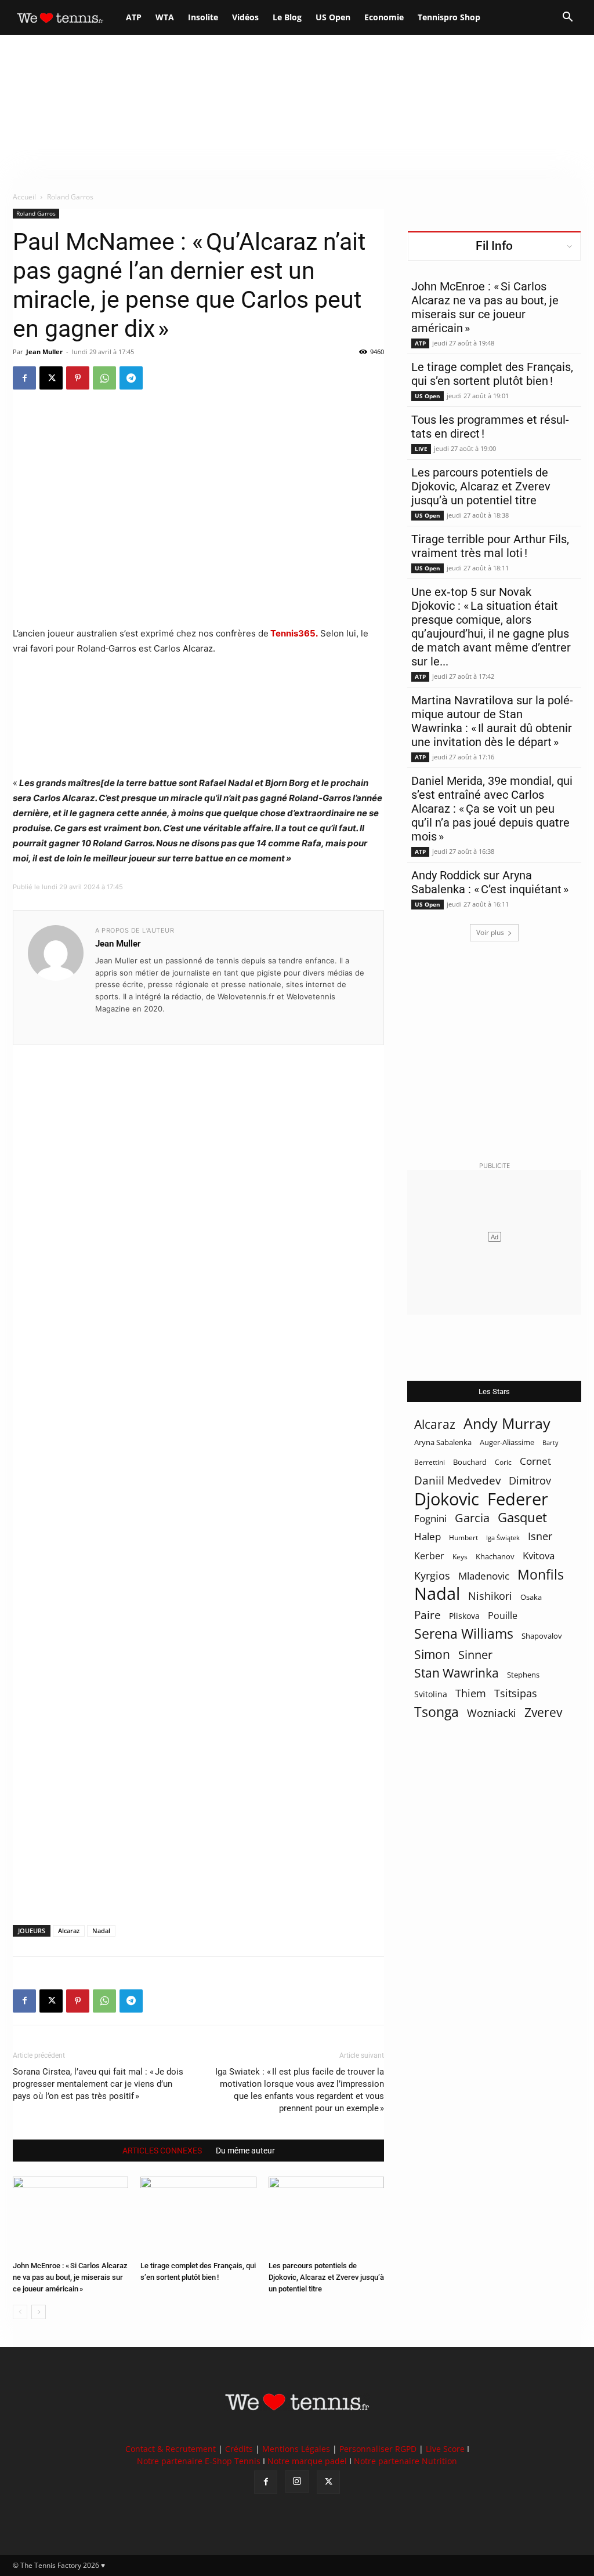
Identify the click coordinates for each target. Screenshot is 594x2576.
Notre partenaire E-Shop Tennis (199, 2461)
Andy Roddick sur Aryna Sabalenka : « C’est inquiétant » (490, 882)
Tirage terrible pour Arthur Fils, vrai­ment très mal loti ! (490, 546)
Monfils (541, 1575)
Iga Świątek (503, 1538)
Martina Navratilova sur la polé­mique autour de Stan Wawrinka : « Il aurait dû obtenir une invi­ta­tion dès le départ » (492, 721)
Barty (550, 1443)
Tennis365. (293, 633)
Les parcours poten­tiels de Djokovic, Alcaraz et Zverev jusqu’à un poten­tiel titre (326, 2277)
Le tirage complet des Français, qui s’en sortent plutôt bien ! (492, 374)
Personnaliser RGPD (378, 2449)
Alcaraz (69, 1931)
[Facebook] (24, 378)
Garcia (472, 1518)
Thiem (471, 1693)
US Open (333, 17)
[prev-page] (20, 2312)
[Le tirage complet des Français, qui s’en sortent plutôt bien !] (198, 2216)
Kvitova (539, 1556)
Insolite (203, 17)
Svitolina (431, 1694)
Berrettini (430, 1462)
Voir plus (490, 932)
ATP (134, 17)
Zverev (543, 1713)
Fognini (430, 1518)
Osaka (531, 1597)
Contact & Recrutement (171, 2449)
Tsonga (437, 1712)
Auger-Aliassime (507, 1442)
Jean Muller (44, 352)
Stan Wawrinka (457, 1673)
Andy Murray (507, 1423)
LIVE (421, 449)
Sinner (475, 1655)
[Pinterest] (78, 378)
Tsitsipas (516, 1693)
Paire (428, 1615)
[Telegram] (131, 378)
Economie (384, 17)
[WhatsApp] (104, 378)
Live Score (445, 2449)
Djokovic (447, 1499)
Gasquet (522, 1517)
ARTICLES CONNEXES (162, 2151)
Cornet (535, 1461)
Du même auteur (245, 2151)
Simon (432, 1654)
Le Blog (287, 17)
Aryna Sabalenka (443, 1442)
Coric (503, 1462)
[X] (51, 378)
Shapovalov (542, 1636)
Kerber (429, 1556)
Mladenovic (484, 1576)
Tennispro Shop (449, 17)
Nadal (101, 1931)
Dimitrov (530, 1480)
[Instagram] (297, 2482)
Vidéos (245, 17)
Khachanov (495, 1556)
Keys (460, 1556)
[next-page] (39, 2312)
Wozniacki (492, 1713)
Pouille (503, 1616)
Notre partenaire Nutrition (405, 2461)
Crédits (239, 2449)
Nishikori (490, 1596)
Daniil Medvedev (457, 1481)
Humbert (463, 1538)
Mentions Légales (296, 2449)
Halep (428, 1536)
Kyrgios (432, 1576)
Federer (518, 1499)
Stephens (523, 1675)
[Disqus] (198, 1465)
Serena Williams (464, 1634)
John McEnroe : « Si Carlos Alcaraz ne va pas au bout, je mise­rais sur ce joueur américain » (70, 2277)
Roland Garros (36, 213)
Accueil (24, 197)
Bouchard (470, 1462)
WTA (165, 17)
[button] (567, 18)
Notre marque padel (307, 2461)
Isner (540, 1536)
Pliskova (464, 1616)
